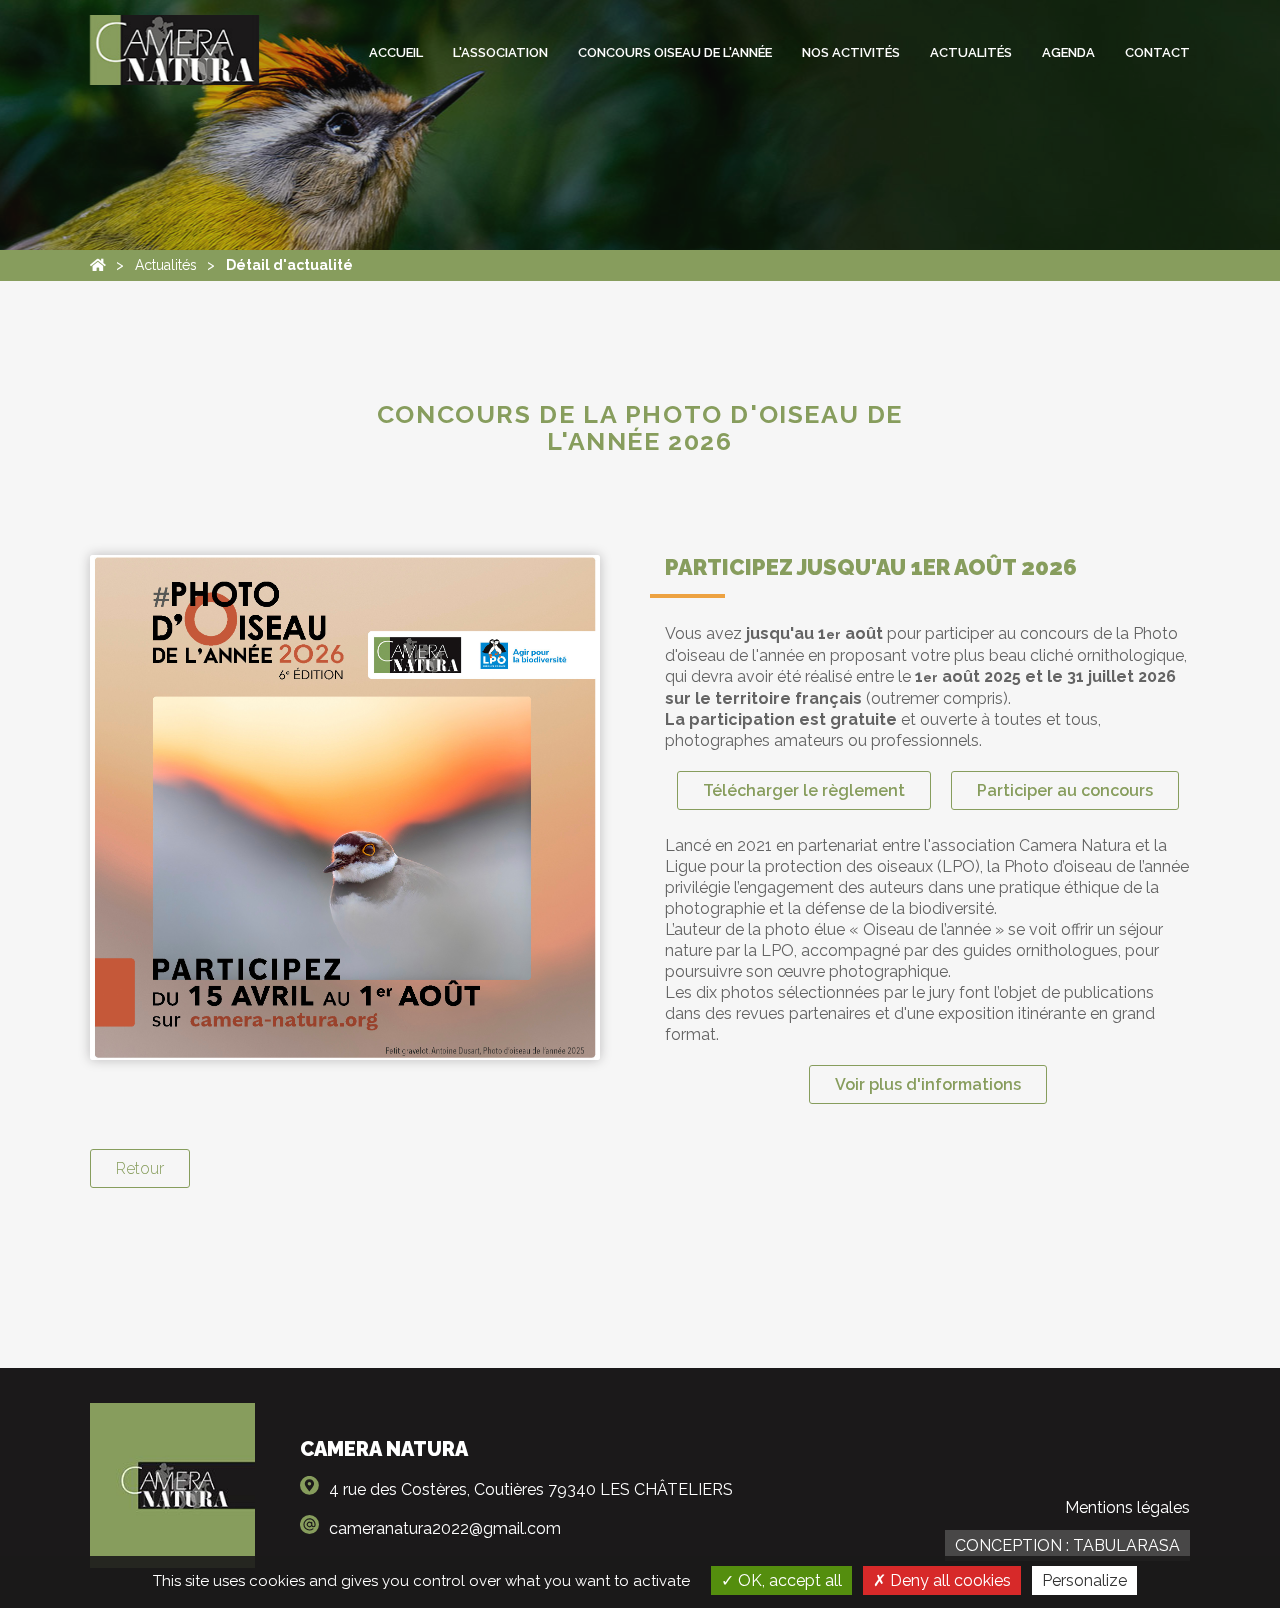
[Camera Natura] (98, 265)
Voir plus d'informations (928, 1084)
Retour (140, 1168)
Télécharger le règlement (804, 790)
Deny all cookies (948, 1580)
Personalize (1084, 1580)
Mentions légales (1127, 1507)
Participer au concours (1065, 790)
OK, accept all (788, 1580)
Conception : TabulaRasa (1067, 1545)
